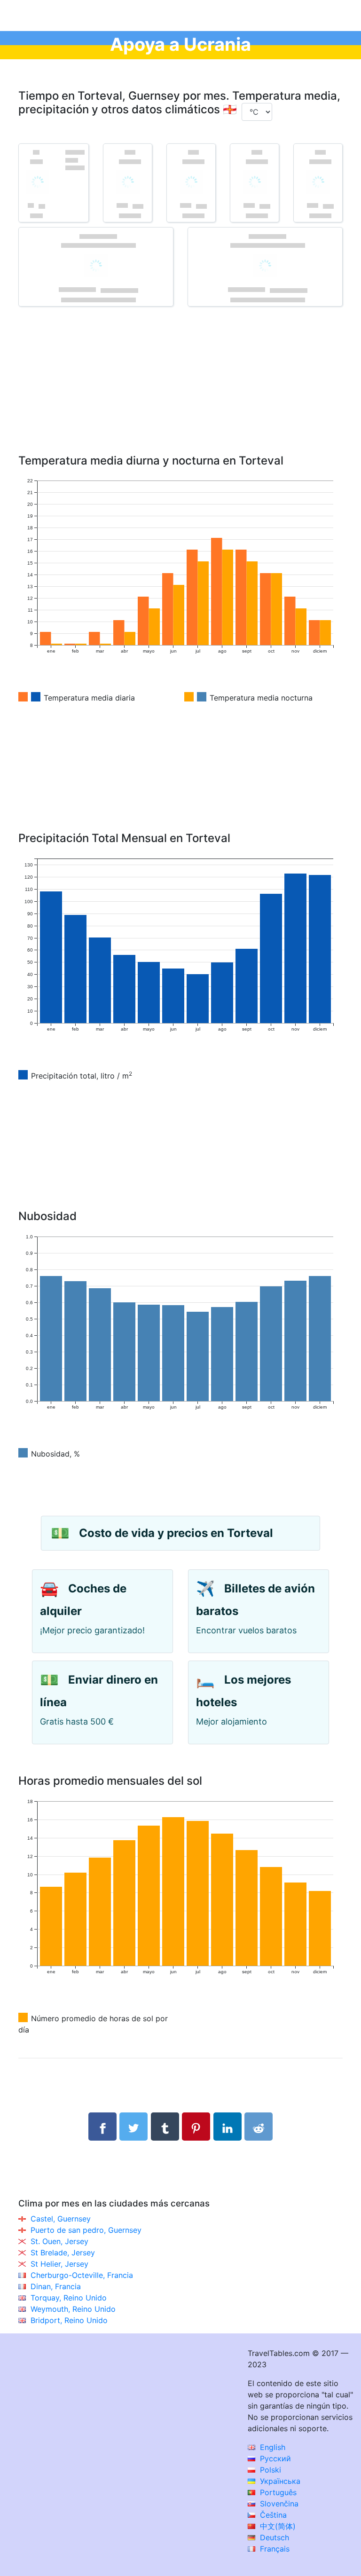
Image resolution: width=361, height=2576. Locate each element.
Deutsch (273, 2537)
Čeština (272, 2515)
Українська (279, 2481)
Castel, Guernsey (61, 2219)
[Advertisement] (180, 394)
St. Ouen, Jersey (59, 2241)
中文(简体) (277, 2526)
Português (277, 2492)
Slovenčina (278, 2504)
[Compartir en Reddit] (259, 2127)
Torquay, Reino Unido (69, 2298)
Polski (269, 2470)
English (271, 2447)
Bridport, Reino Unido (69, 2320)
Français (274, 2549)
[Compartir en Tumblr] (165, 2127)
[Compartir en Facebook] (102, 2127)
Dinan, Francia (56, 2286)
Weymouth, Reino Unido (73, 2309)
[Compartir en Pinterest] (196, 2127)
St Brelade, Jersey (63, 2253)
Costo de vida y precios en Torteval (176, 1533)
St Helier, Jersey (59, 2264)
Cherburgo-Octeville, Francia (82, 2275)
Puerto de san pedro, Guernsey (86, 2230)
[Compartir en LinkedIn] (228, 2127)
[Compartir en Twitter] (133, 2127)
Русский (274, 2458)
